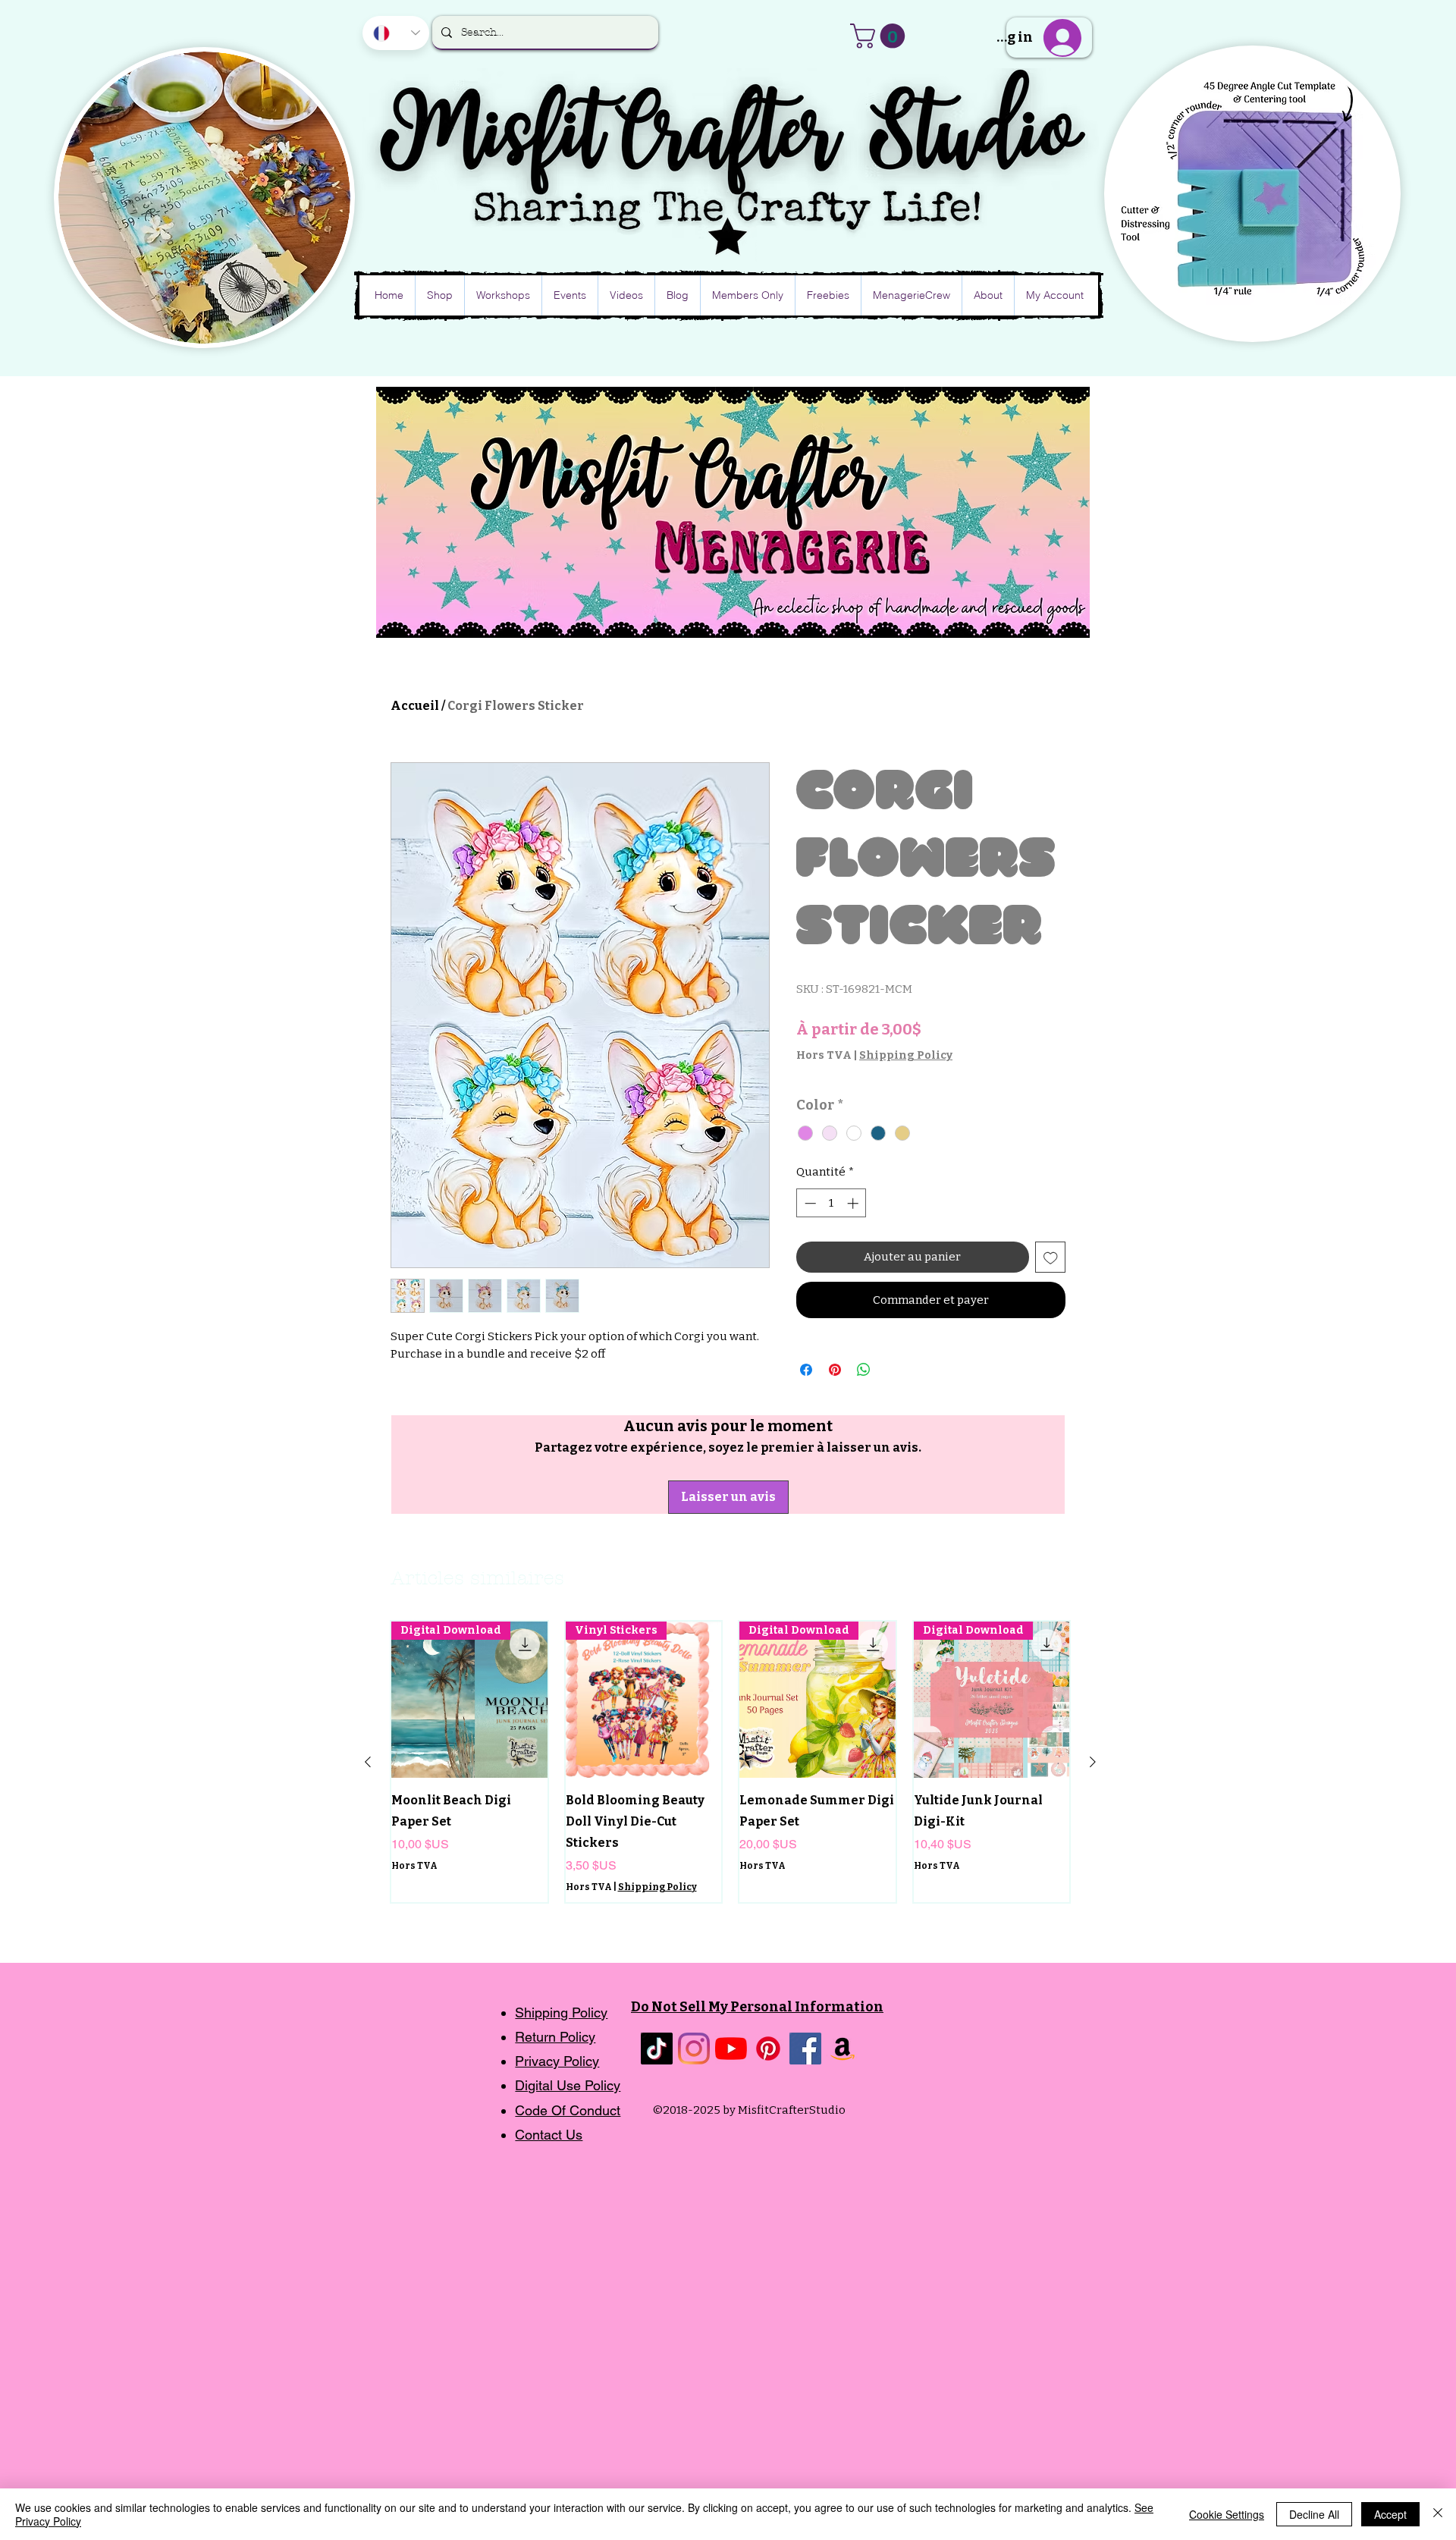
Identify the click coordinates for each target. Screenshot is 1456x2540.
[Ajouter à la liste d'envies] (1051, 1257)
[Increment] (854, 1203)
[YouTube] (731, 2049)
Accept (1390, 2514)
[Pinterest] (768, 2049)
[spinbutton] (832, 1203)
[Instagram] (694, 2049)
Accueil (415, 706)
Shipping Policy (906, 1055)
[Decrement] (809, 1203)
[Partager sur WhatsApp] (864, 1370)
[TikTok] (657, 2049)
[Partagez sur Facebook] (806, 1370)
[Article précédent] (368, 1762)
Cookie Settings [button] (1227, 2514)
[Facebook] (805, 2049)
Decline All (1314, 2514)
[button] (880, 36)
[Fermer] (1438, 2514)
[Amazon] (843, 2049)
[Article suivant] (1093, 1762)
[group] (730, 1761)
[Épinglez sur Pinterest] (835, 1370)
